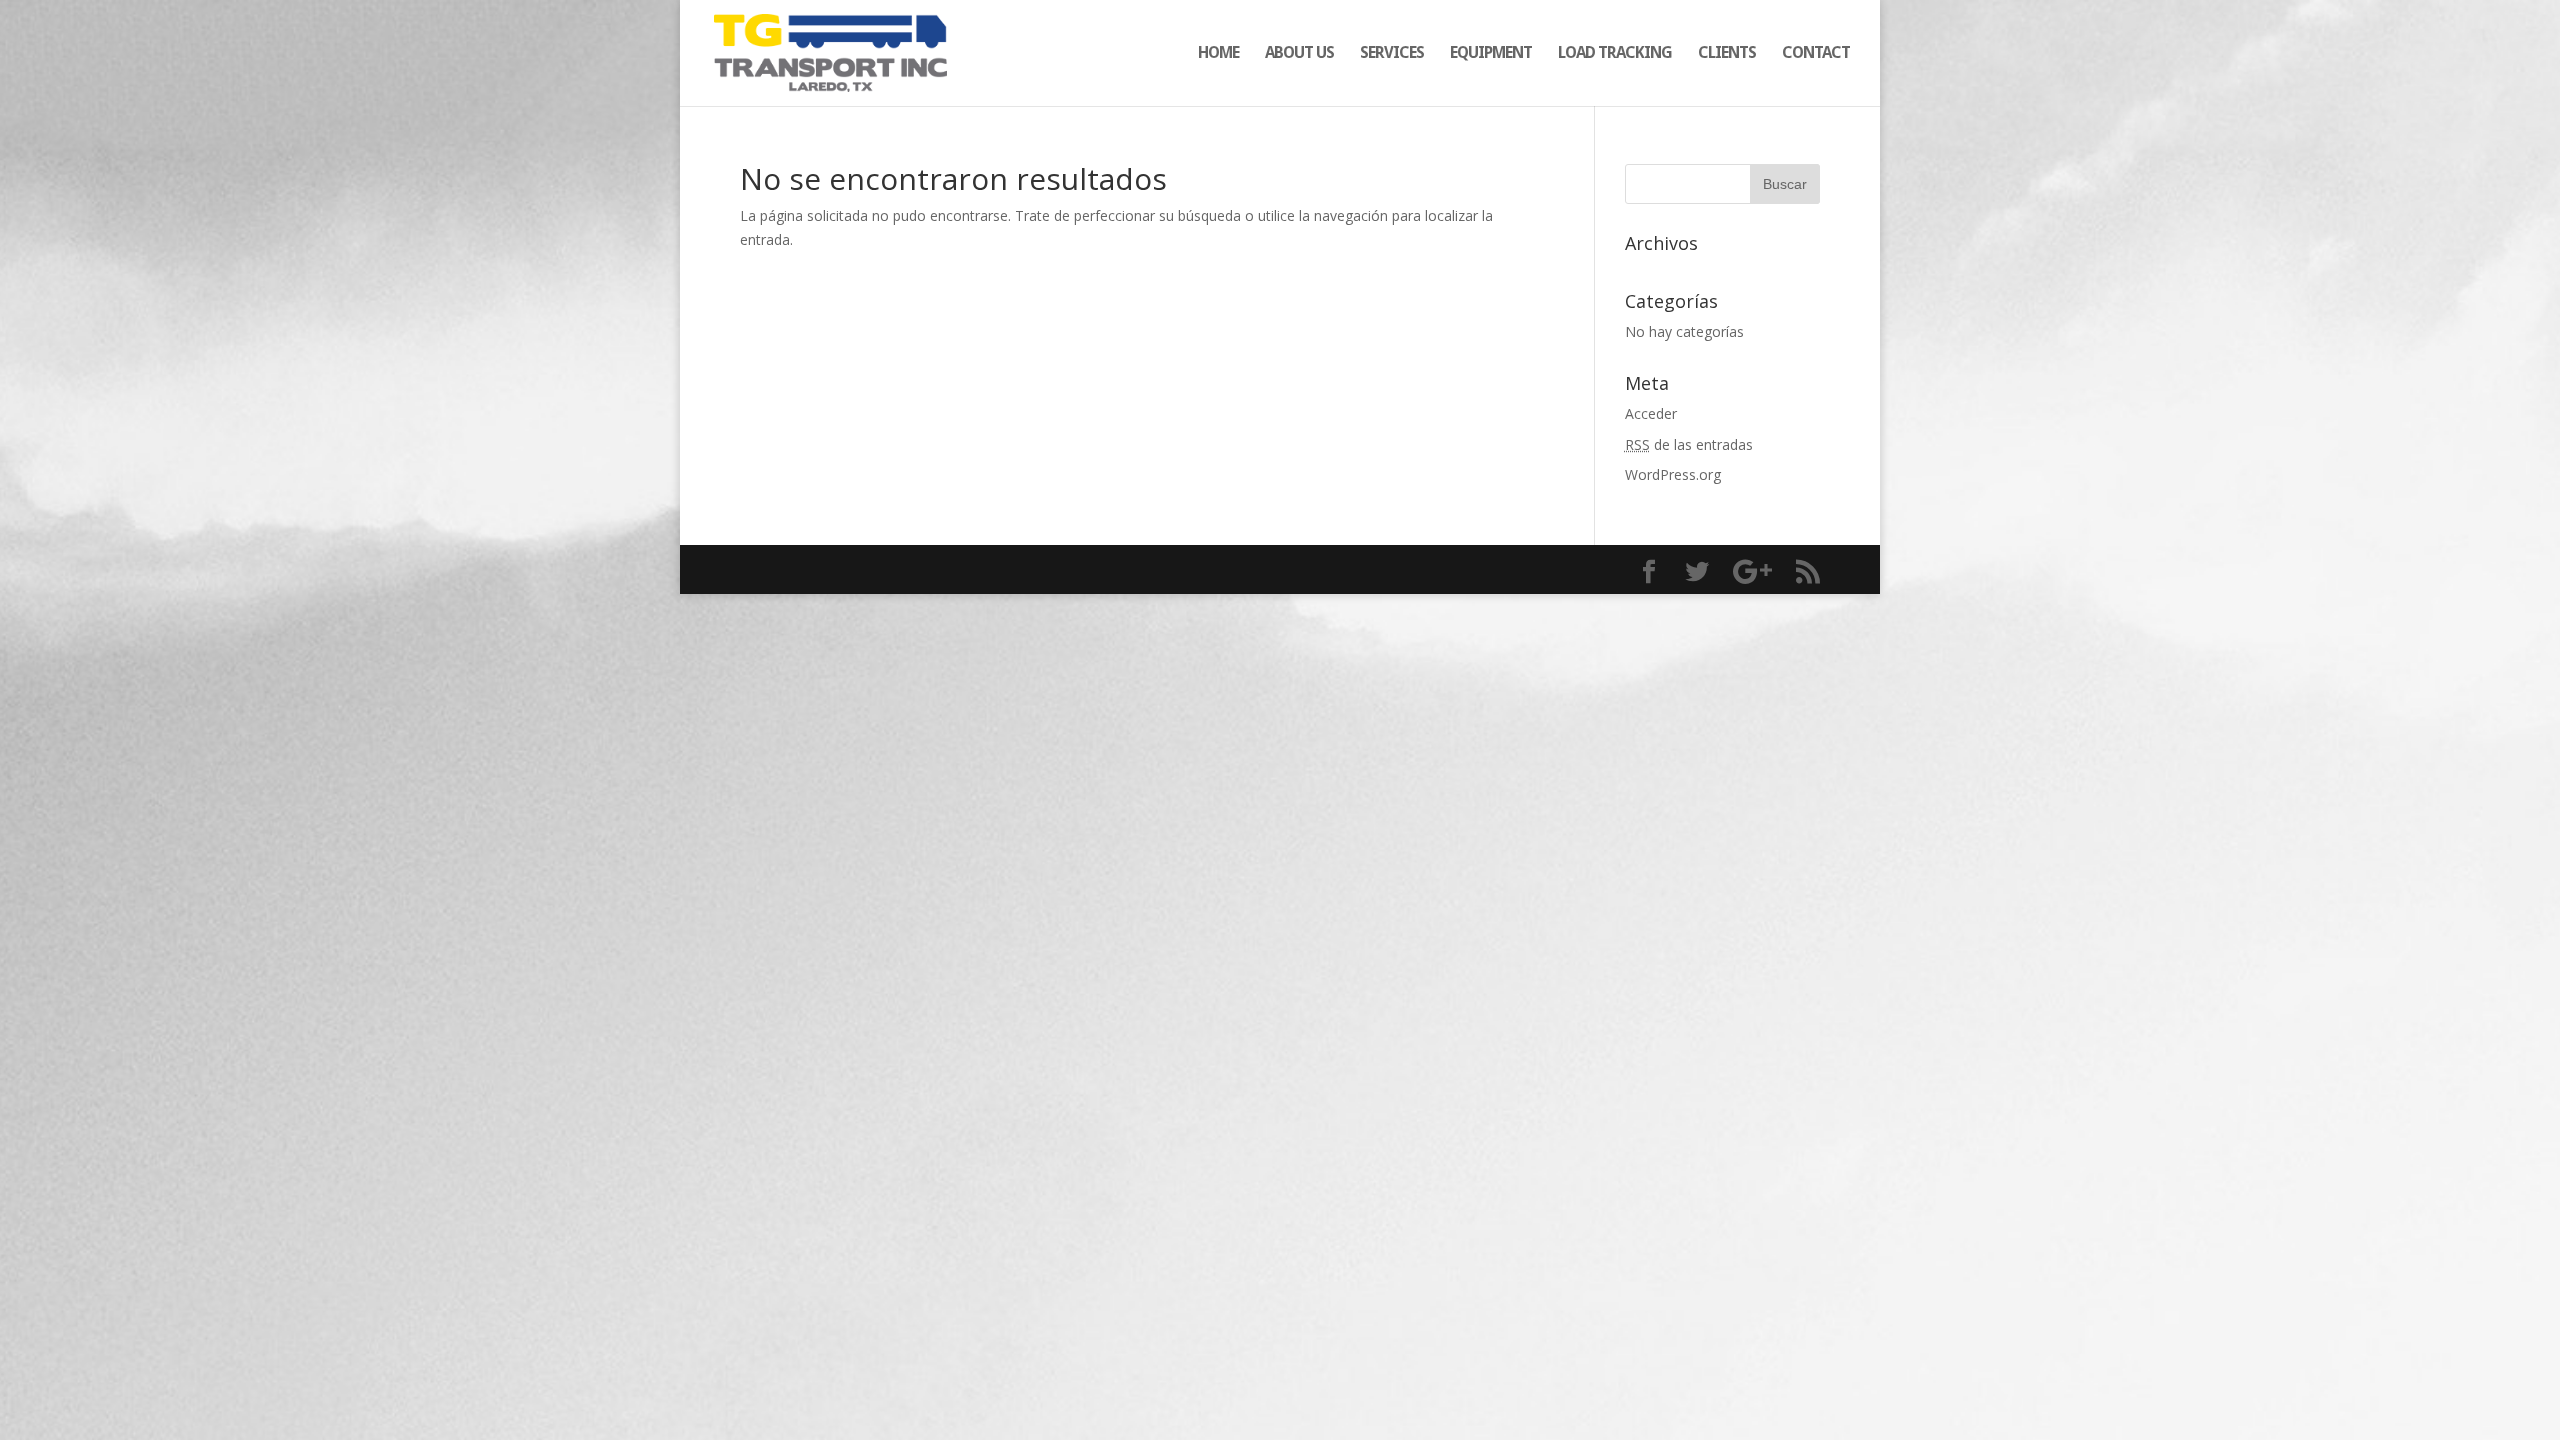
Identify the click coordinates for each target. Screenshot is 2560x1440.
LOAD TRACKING (1615, 54)
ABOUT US (1299, 54)
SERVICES (1392, 54)
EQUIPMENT (1491, 54)
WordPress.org (1673, 474)
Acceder (1651, 413)
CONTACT (1816, 54)
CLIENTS (1727, 54)
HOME (1218, 54)
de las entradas (1689, 444)
